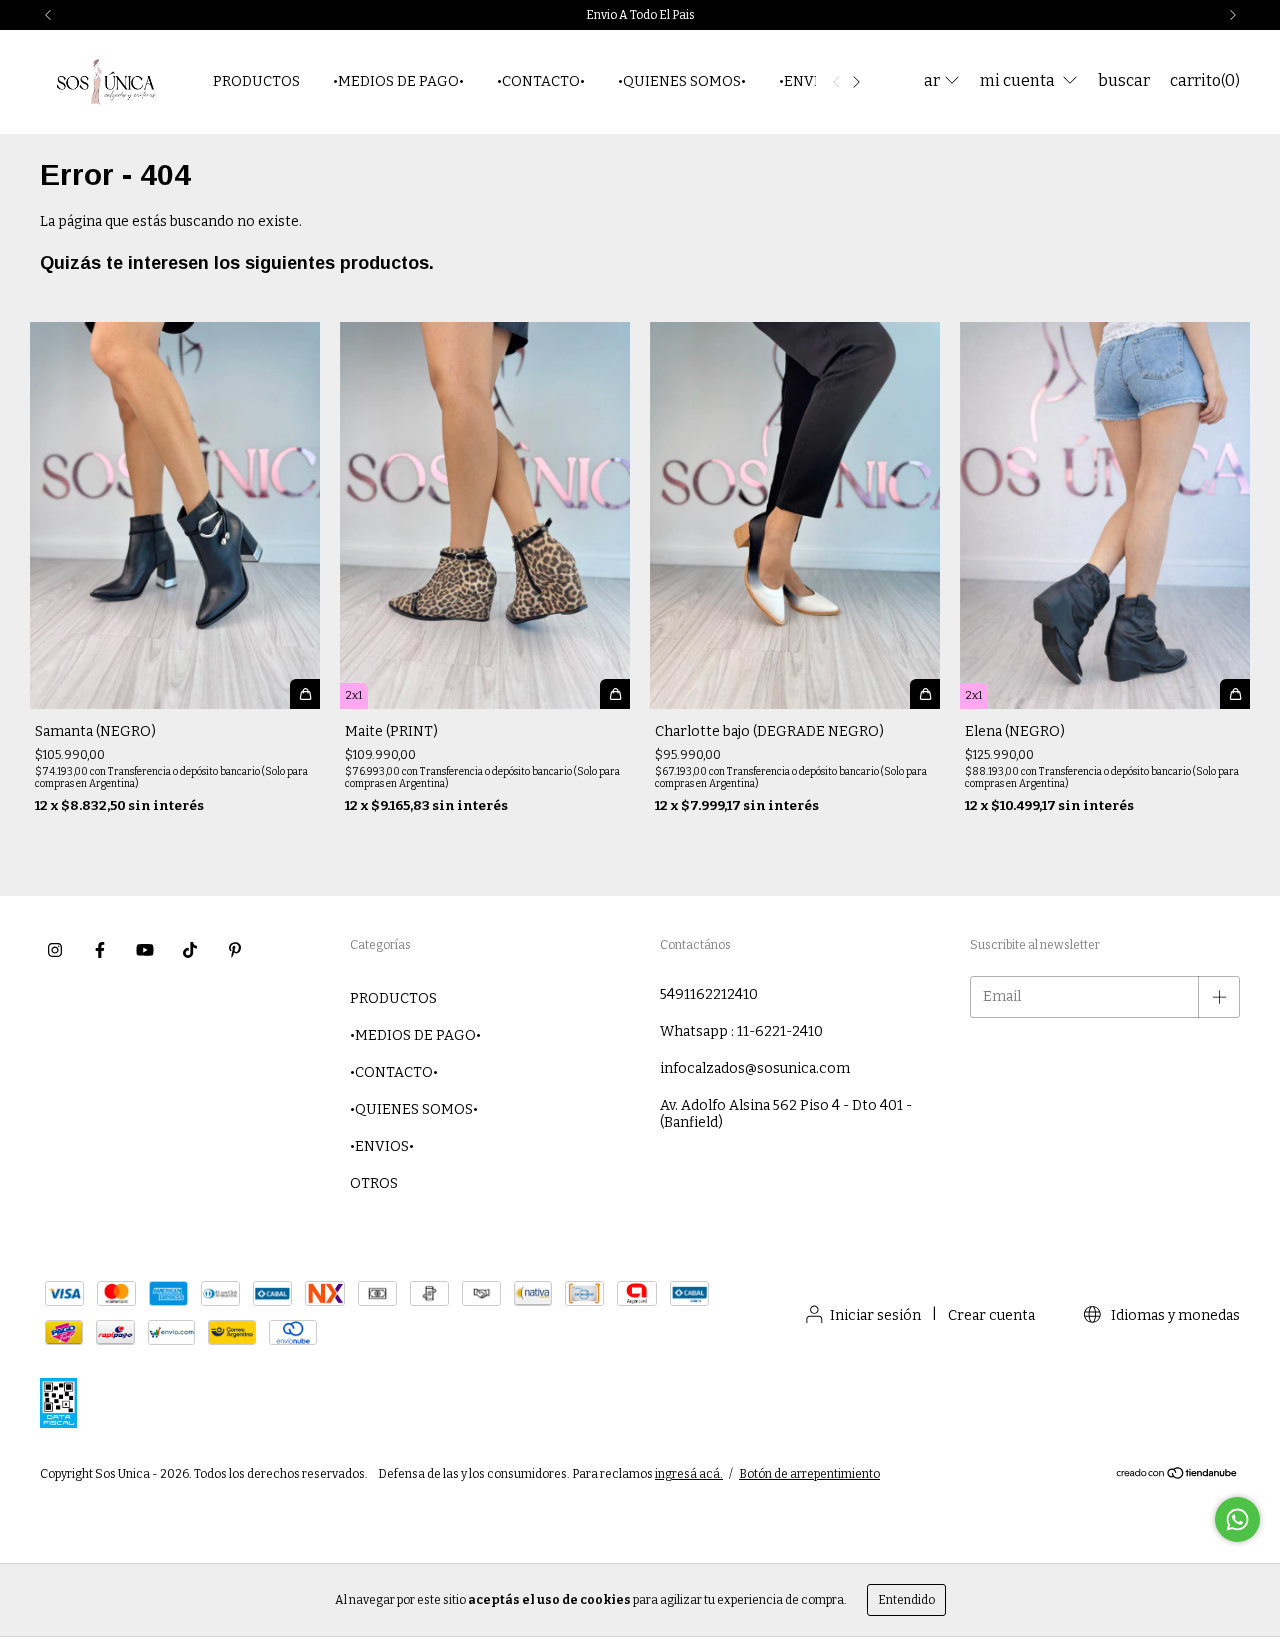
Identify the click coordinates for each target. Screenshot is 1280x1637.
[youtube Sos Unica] (145, 951)
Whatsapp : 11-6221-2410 (741, 1031)
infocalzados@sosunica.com (755, 1068)
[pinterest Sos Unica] (235, 951)
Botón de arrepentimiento (809, 1474)
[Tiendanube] (1177, 1476)
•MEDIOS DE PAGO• (398, 81)
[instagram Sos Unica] (55, 951)
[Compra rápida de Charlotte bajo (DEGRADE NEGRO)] (925, 694)
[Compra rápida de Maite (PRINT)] (615, 694)
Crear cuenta (991, 1315)
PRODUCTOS (256, 81)
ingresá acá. (689, 1474)
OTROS (374, 1183)
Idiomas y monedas (1174, 1315)
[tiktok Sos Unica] (190, 951)
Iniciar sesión (875, 1315)
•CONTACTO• (541, 81)
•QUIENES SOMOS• (682, 81)
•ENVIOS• (811, 81)
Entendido (906, 1600)
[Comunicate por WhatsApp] (1237, 1519)
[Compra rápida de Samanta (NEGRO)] (305, 694)
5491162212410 (709, 994)
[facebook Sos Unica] (100, 951)
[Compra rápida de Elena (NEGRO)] (1235, 694)
